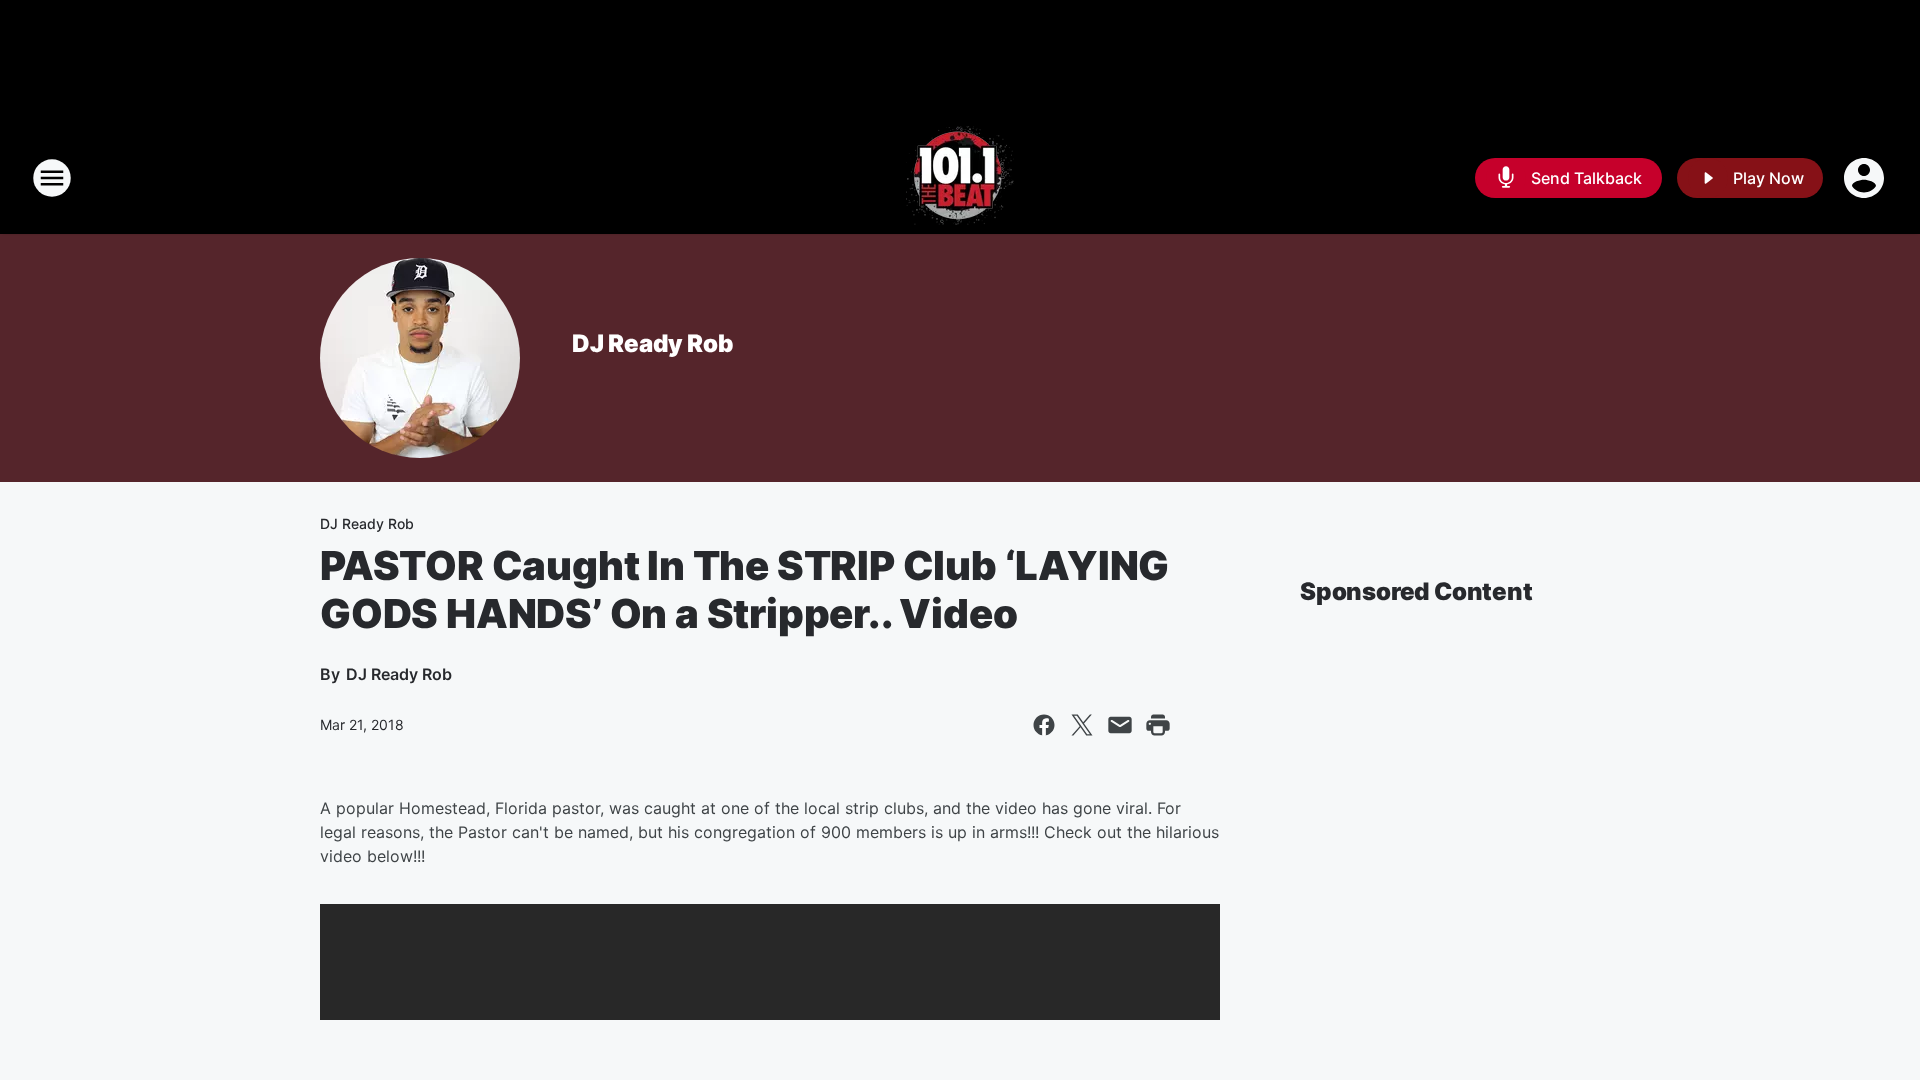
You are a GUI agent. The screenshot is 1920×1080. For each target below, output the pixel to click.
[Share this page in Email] (1120, 725)
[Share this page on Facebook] (1044, 725)
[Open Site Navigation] (52, 178)
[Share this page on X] (1082, 725)
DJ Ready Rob (652, 343)
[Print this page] (1158, 725)
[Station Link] (960, 178)
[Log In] (1866, 178)
